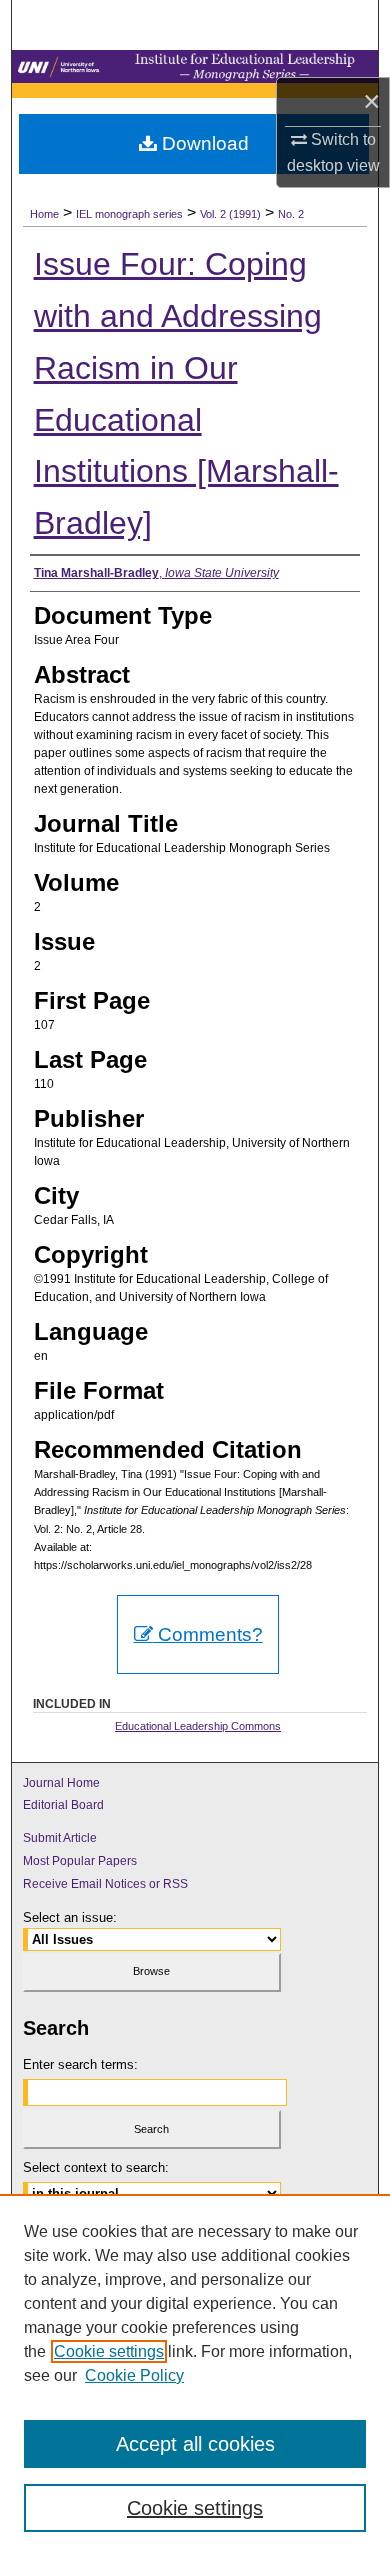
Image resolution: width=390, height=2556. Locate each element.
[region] (195, 2375)
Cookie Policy (134, 2375)
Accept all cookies (195, 2444)
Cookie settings (109, 2351)
